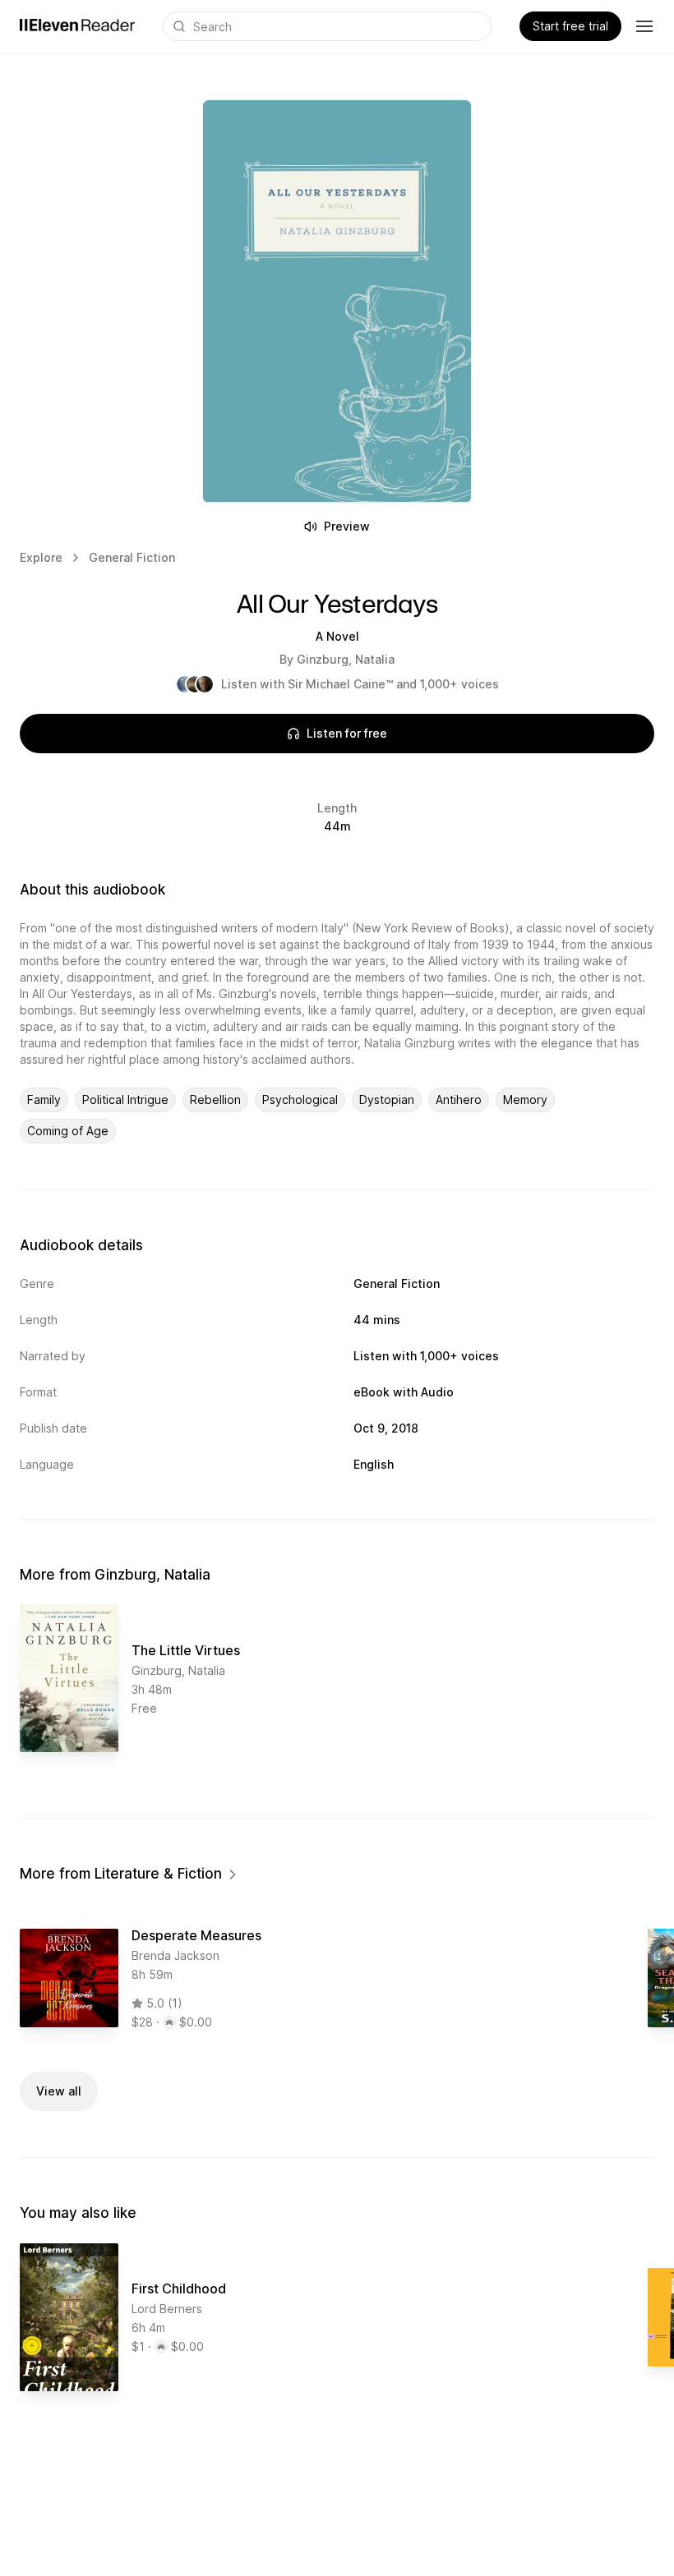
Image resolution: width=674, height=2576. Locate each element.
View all (59, 2091)
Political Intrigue (125, 1099)
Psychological (300, 1099)
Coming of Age (68, 1131)
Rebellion (215, 1099)
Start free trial (570, 26)
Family (44, 1099)
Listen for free (347, 733)
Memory (525, 1099)
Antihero (459, 1099)
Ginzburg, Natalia (346, 659)
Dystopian (387, 1099)
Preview (347, 526)
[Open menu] (644, 26)
